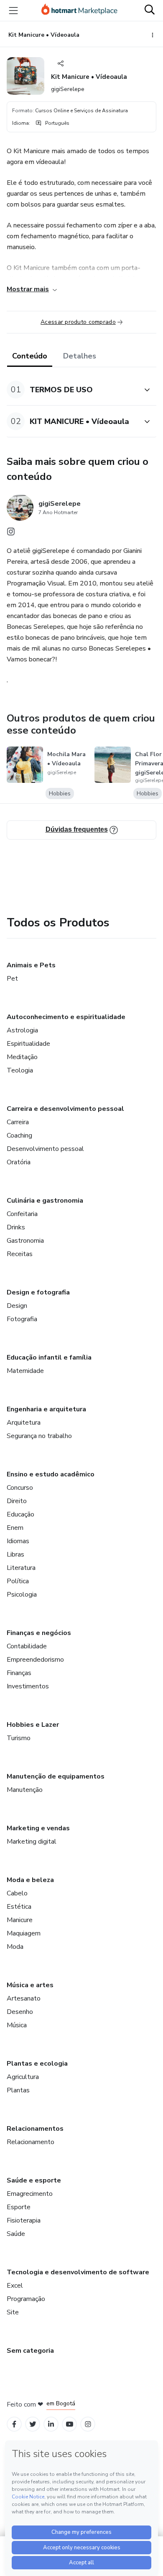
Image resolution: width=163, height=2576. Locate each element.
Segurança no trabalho (39, 1436)
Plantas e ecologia (37, 2064)
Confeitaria (22, 1214)
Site (13, 2312)
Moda (15, 1947)
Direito (17, 1501)
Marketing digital (32, 1842)
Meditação (22, 1057)
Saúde (16, 2234)
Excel (15, 2286)
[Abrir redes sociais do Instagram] (11, 534)
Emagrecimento (30, 2194)
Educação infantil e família (49, 1357)
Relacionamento (31, 2142)
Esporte (19, 2207)
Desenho (20, 2012)
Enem (15, 1528)
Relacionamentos (35, 2129)
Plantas (18, 2090)
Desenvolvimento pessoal (45, 1149)
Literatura (21, 1568)
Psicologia (22, 1595)
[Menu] (13, 10)
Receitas (20, 1254)
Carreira (18, 1122)
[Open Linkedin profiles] (51, 2424)
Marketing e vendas (38, 1828)
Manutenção (25, 1790)
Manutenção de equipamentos (56, 1776)
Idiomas (18, 1541)
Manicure (20, 1920)
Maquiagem (24, 1933)
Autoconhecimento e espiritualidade (66, 1017)
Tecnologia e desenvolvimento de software (78, 2272)
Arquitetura (24, 1423)
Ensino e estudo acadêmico (51, 1474)
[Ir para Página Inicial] (79, 10)
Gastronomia (25, 1241)
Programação (26, 2299)
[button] (72, 390)
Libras (15, 1554)
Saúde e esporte (34, 2180)
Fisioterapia (24, 2220)
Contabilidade (27, 1646)
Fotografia (22, 1319)
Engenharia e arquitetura (46, 1409)
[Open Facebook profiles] (14, 2424)
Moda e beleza (30, 1880)
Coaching (19, 1135)
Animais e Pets (31, 965)
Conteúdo (30, 356)
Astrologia (22, 1030)
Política (18, 1581)
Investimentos (28, 1686)
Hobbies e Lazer (33, 1725)
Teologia (20, 1070)
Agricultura (23, 2077)
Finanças (19, 1673)
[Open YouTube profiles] (70, 2424)
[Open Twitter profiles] (33, 2424)
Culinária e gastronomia (45, 1201)
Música (17, 2025)
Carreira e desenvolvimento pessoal (65, 1109)
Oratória (19, 1162)
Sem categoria (30, 2351)
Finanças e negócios (39, 1633)
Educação (20, 1514)
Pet (12, 979)
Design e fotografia (38, 1292)
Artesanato (24, 1998)
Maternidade (25, 1371)
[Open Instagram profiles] (88, 2424)
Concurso (20, 1488)
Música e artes (30, 1985)
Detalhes (80, 356)
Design (17, 1306)
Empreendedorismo (35, 1660)
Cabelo (17, 1893)
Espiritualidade (28, 1044)
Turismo (19, 1738)
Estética (19, 1907)
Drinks (16, 1227)
